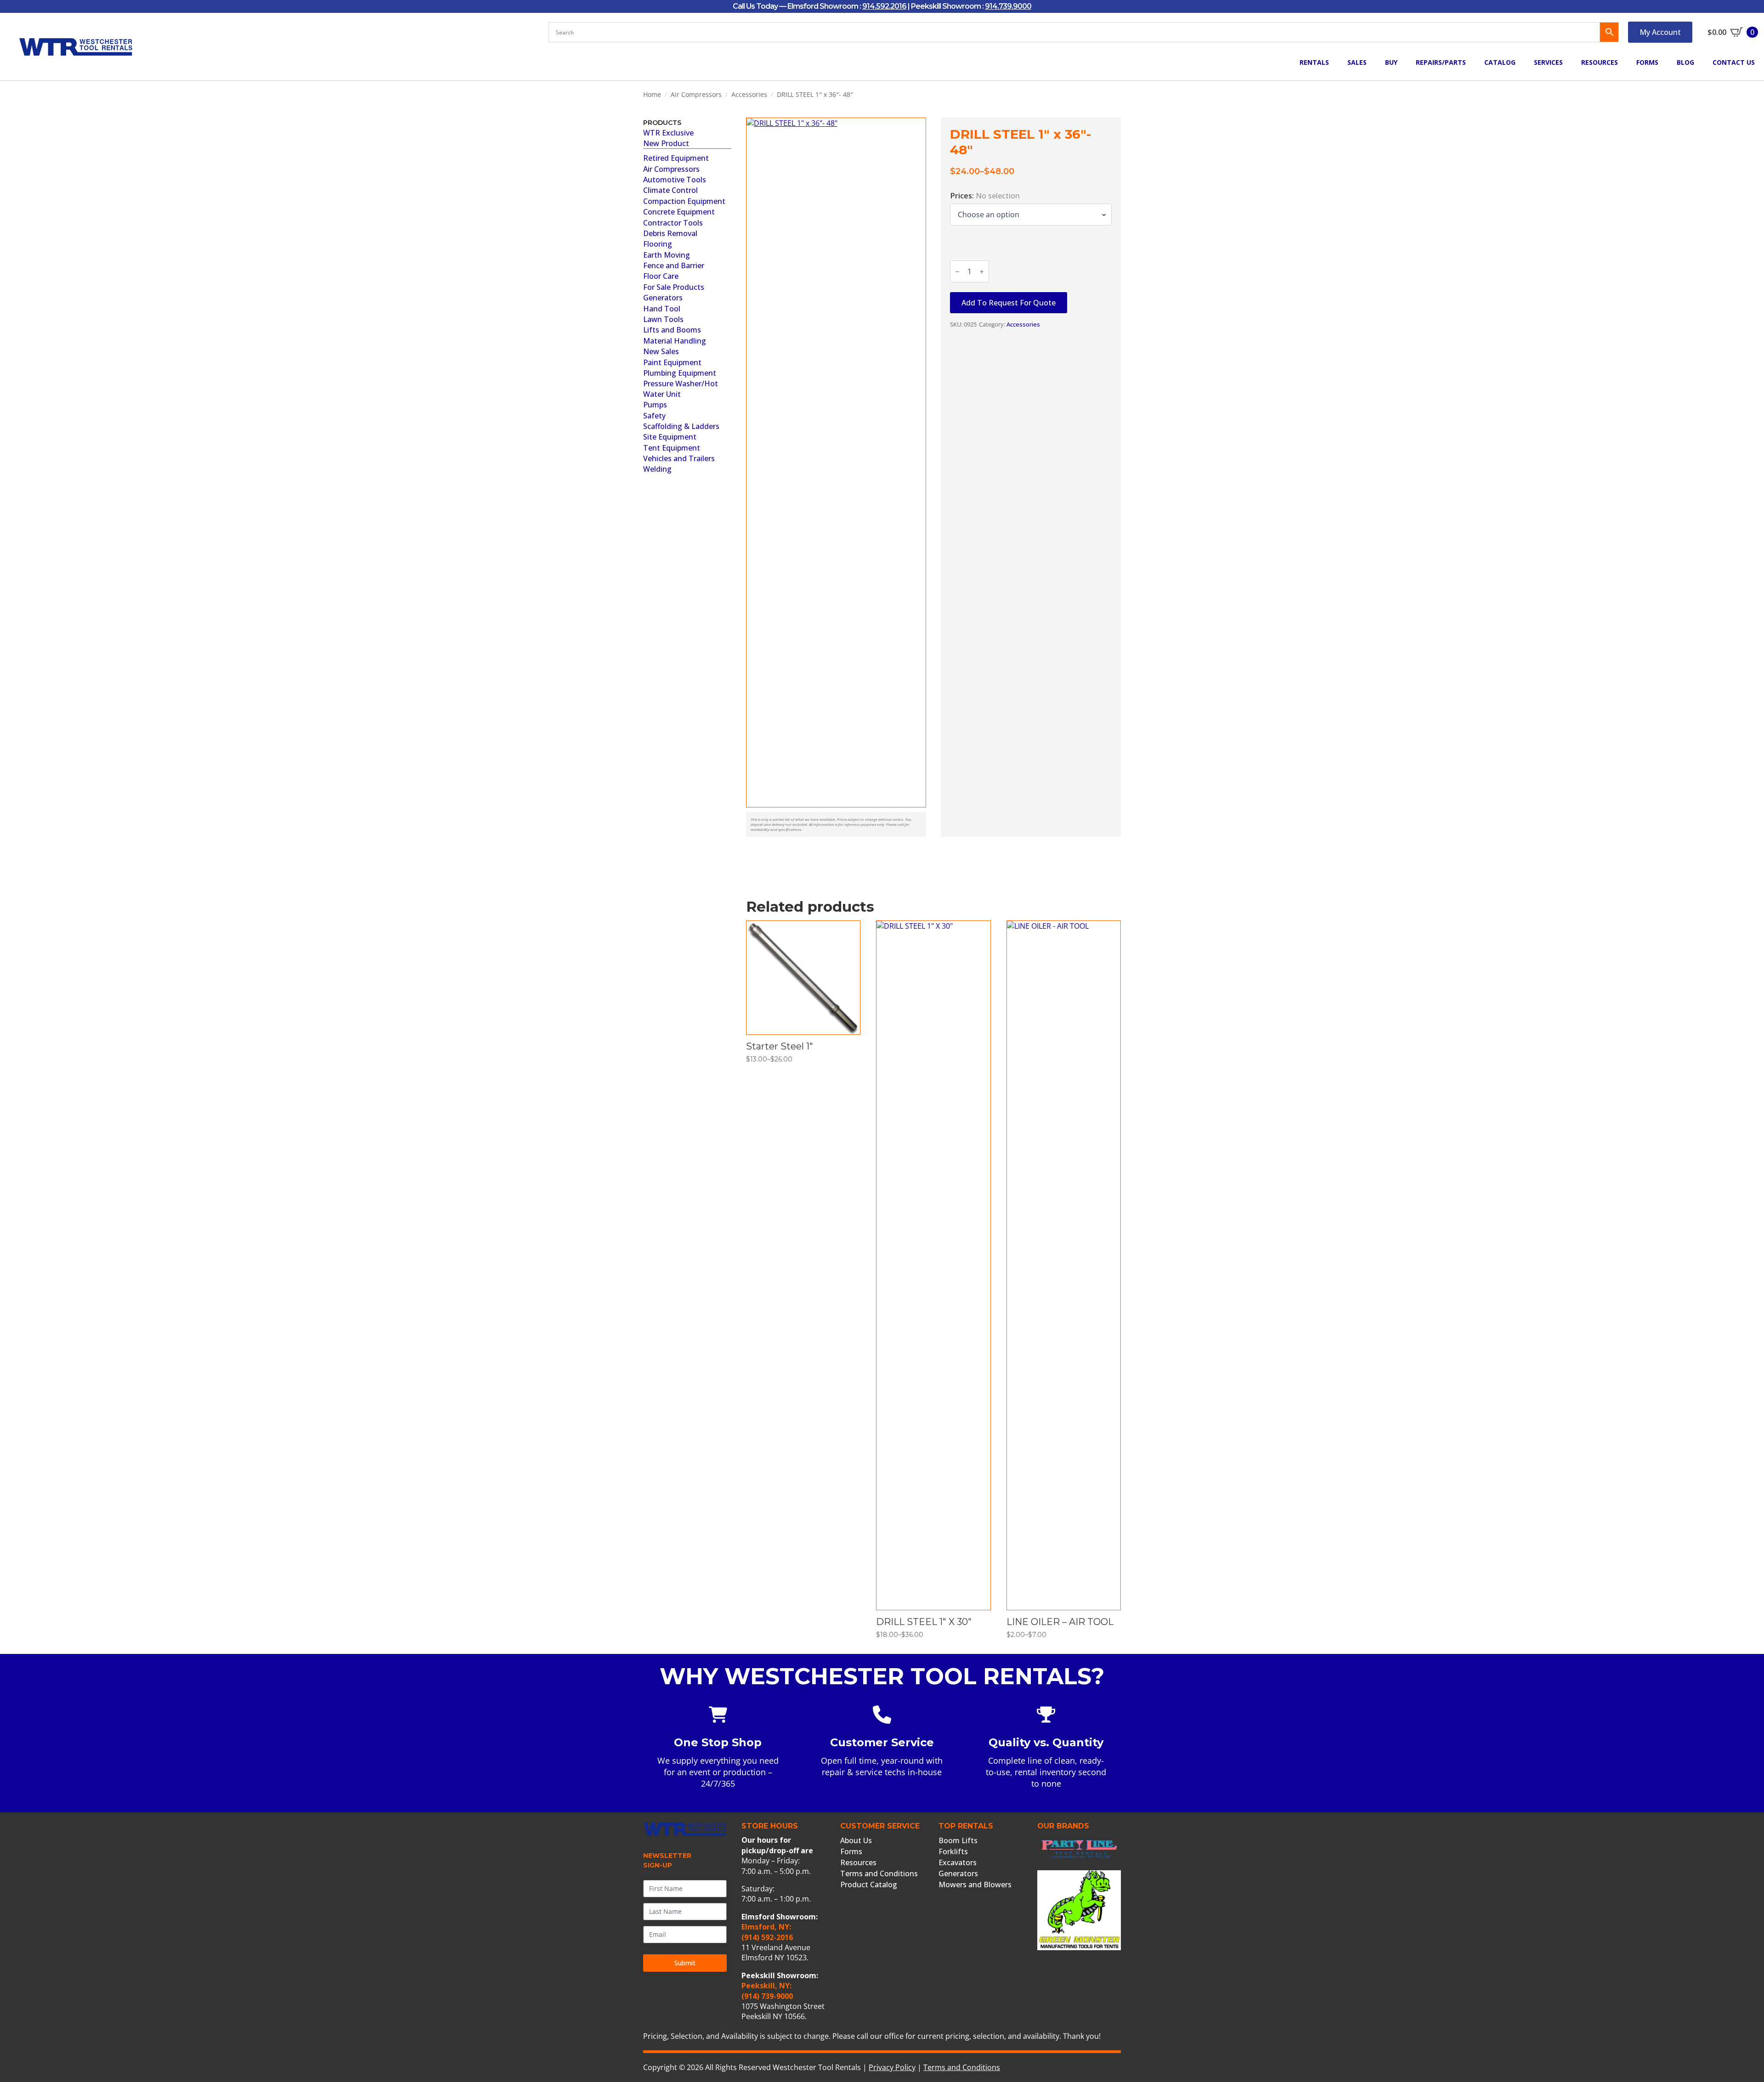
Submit (685, 1963)
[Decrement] (957, 272)
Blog (1685, 62)
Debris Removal (670, 233)
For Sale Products (674, 287)
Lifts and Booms (672, 330)
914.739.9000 (1008, 6)
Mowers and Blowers (975, 1885)
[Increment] (982, 272)
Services (1548, 62)
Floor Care (661, 276)
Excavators (958, 1862)
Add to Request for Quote (1009, 303)
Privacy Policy (892, 2067)
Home (652, 94)
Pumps (655, 405)
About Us (856, 1840)
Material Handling (675, 341)
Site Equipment (670, 437)
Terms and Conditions (879, 1873)
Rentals (1314, 62)
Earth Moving (667, 255)
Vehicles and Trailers (679, 458)
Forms (1647, 62)
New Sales (661, 351)
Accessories (749, 94)
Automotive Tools (675, 180)
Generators (663, 298)
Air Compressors (696, 94)
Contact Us (1734, 62)
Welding (657, 469)
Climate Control (670, 190)
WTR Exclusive (668, 133)
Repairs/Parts (1441, 62)
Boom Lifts (958, 1840)
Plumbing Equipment (680, 373)
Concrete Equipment (679, 212)
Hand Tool (662, 309)
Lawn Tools (663, 319)
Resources (1600, 62)
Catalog (1500, 62)
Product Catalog (869, 1885)
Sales (1357, 62)
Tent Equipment (672, 448)
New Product (666, 143)
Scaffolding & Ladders (681, 426)
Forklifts (953, 1851)
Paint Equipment (672, 362)
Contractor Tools (673, 223)
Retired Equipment (676, 158)
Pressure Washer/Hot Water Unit (681, 389)
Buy (1391, 62)
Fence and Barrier (674, 265)
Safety (654, 416)
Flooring (658, 244)
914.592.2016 (884, 6)
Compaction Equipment (684, 201)
